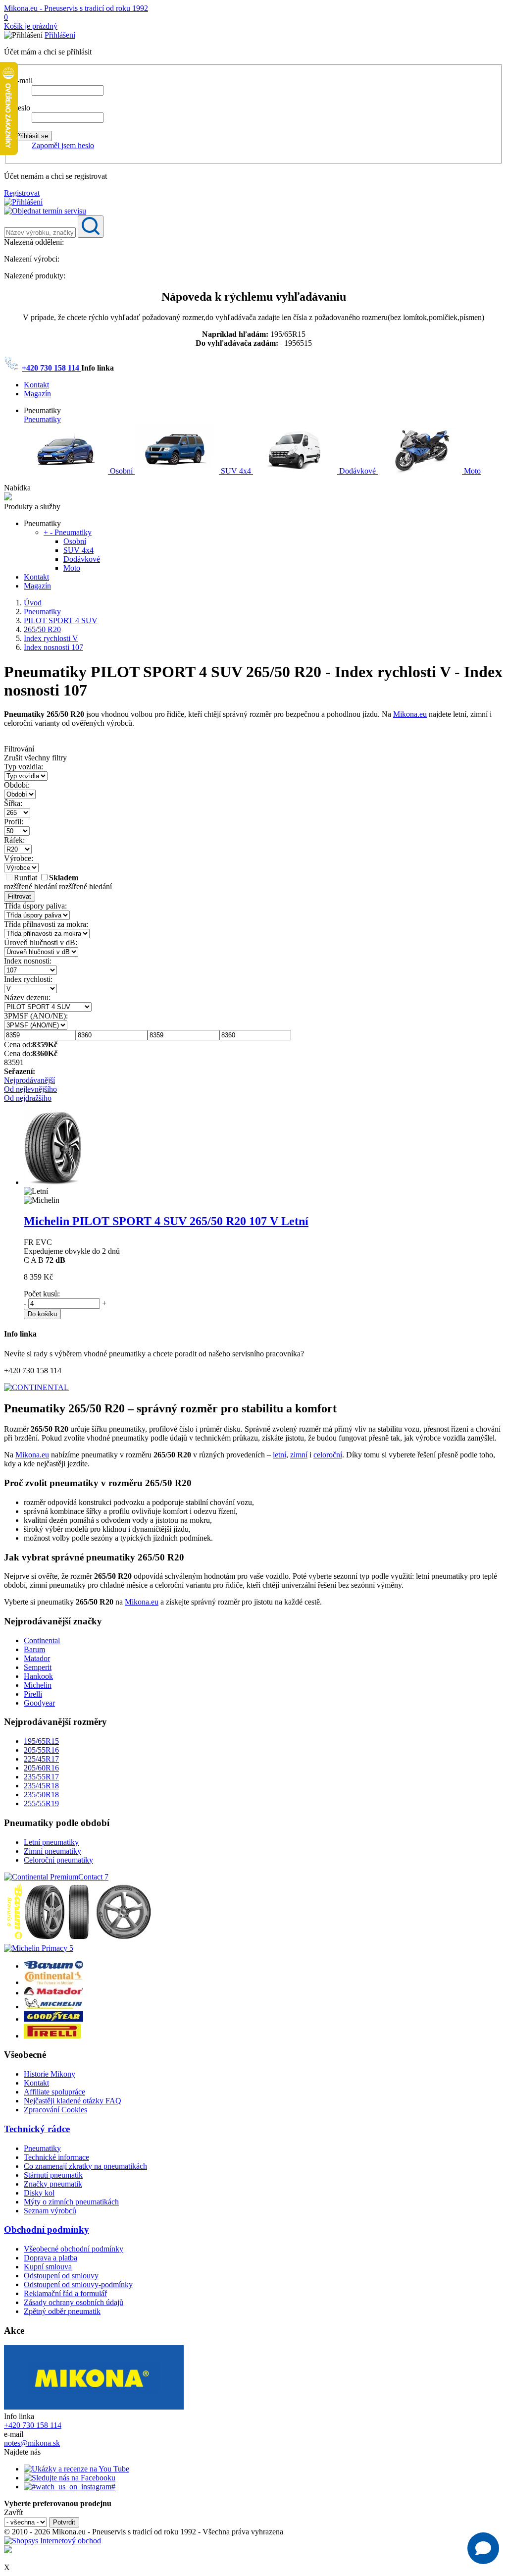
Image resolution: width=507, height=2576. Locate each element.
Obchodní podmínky (47, 2229)
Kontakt (36, 385)
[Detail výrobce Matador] (53, 1993)
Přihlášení (60, 35)
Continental (42, 1640)
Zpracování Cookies (55, 2110)
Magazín (37, 394)
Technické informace (56, 2157)
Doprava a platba (51, 2258)
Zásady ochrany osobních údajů (74, 2302)
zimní (299, 1455)
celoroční (328, 1455)
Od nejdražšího (28, 1098)
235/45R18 (41, 1786)
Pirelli (33, 1694)
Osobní (121, 471)
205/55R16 (41, 1750)
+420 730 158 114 (51, 368)
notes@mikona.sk (32, 2443)
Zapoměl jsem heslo (63, 145)
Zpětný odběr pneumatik (62, 2311)
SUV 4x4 (236, 471)
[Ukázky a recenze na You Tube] (76, 2469)
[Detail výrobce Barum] (53, 1966)
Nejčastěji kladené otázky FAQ (73, 2101)
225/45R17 (41, 1759)
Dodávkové (357, 471)
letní (279, 1455)
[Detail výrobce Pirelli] (52, 2036)
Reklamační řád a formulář (65, 2293)
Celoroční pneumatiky (58, 1860)
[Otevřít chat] (483, 2548)
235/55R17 (41, 1777)
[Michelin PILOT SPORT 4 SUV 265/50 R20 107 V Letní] (53, 1182)
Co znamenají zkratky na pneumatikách (85, 2166)
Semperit (38, 1667)
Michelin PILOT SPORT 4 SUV (166, 1221)
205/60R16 (41, 1768)
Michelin (38, 1685)
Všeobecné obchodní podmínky (74, 2249)
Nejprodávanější (29, 1080)
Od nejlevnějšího (30, 1089)
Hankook (38, 1676)
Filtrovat (20, 896)
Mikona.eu (410, 714)
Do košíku (42, 1314)
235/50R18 (41, 1795)
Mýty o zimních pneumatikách (71, 2202)
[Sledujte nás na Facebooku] (70, 2478)
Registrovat (22, 193)
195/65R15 (41, 1741)
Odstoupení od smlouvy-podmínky (78, 2284)
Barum (34, 1649)
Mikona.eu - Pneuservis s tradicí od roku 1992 (76, 8)
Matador (37, 1658)
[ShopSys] (52, 2541)
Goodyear (39, 1703)
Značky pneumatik (53, 2184)
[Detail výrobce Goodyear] (53, 2019)
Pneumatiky (42, 419)
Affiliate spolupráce (54, 2092)
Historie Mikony (50, 2074)
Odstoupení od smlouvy (61, 2276)
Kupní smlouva (48, 2267)
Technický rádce (37, 2129)
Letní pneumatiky (51, 1842)
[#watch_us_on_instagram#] (70, 2487)
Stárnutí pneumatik (53, 2175)
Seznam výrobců (50, 2211)
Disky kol (39, 2193)
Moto (471, 471)
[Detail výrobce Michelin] (53, 2007)
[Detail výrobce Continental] (53, 1982)
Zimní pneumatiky (52, 1851)
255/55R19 (41, 1803)
